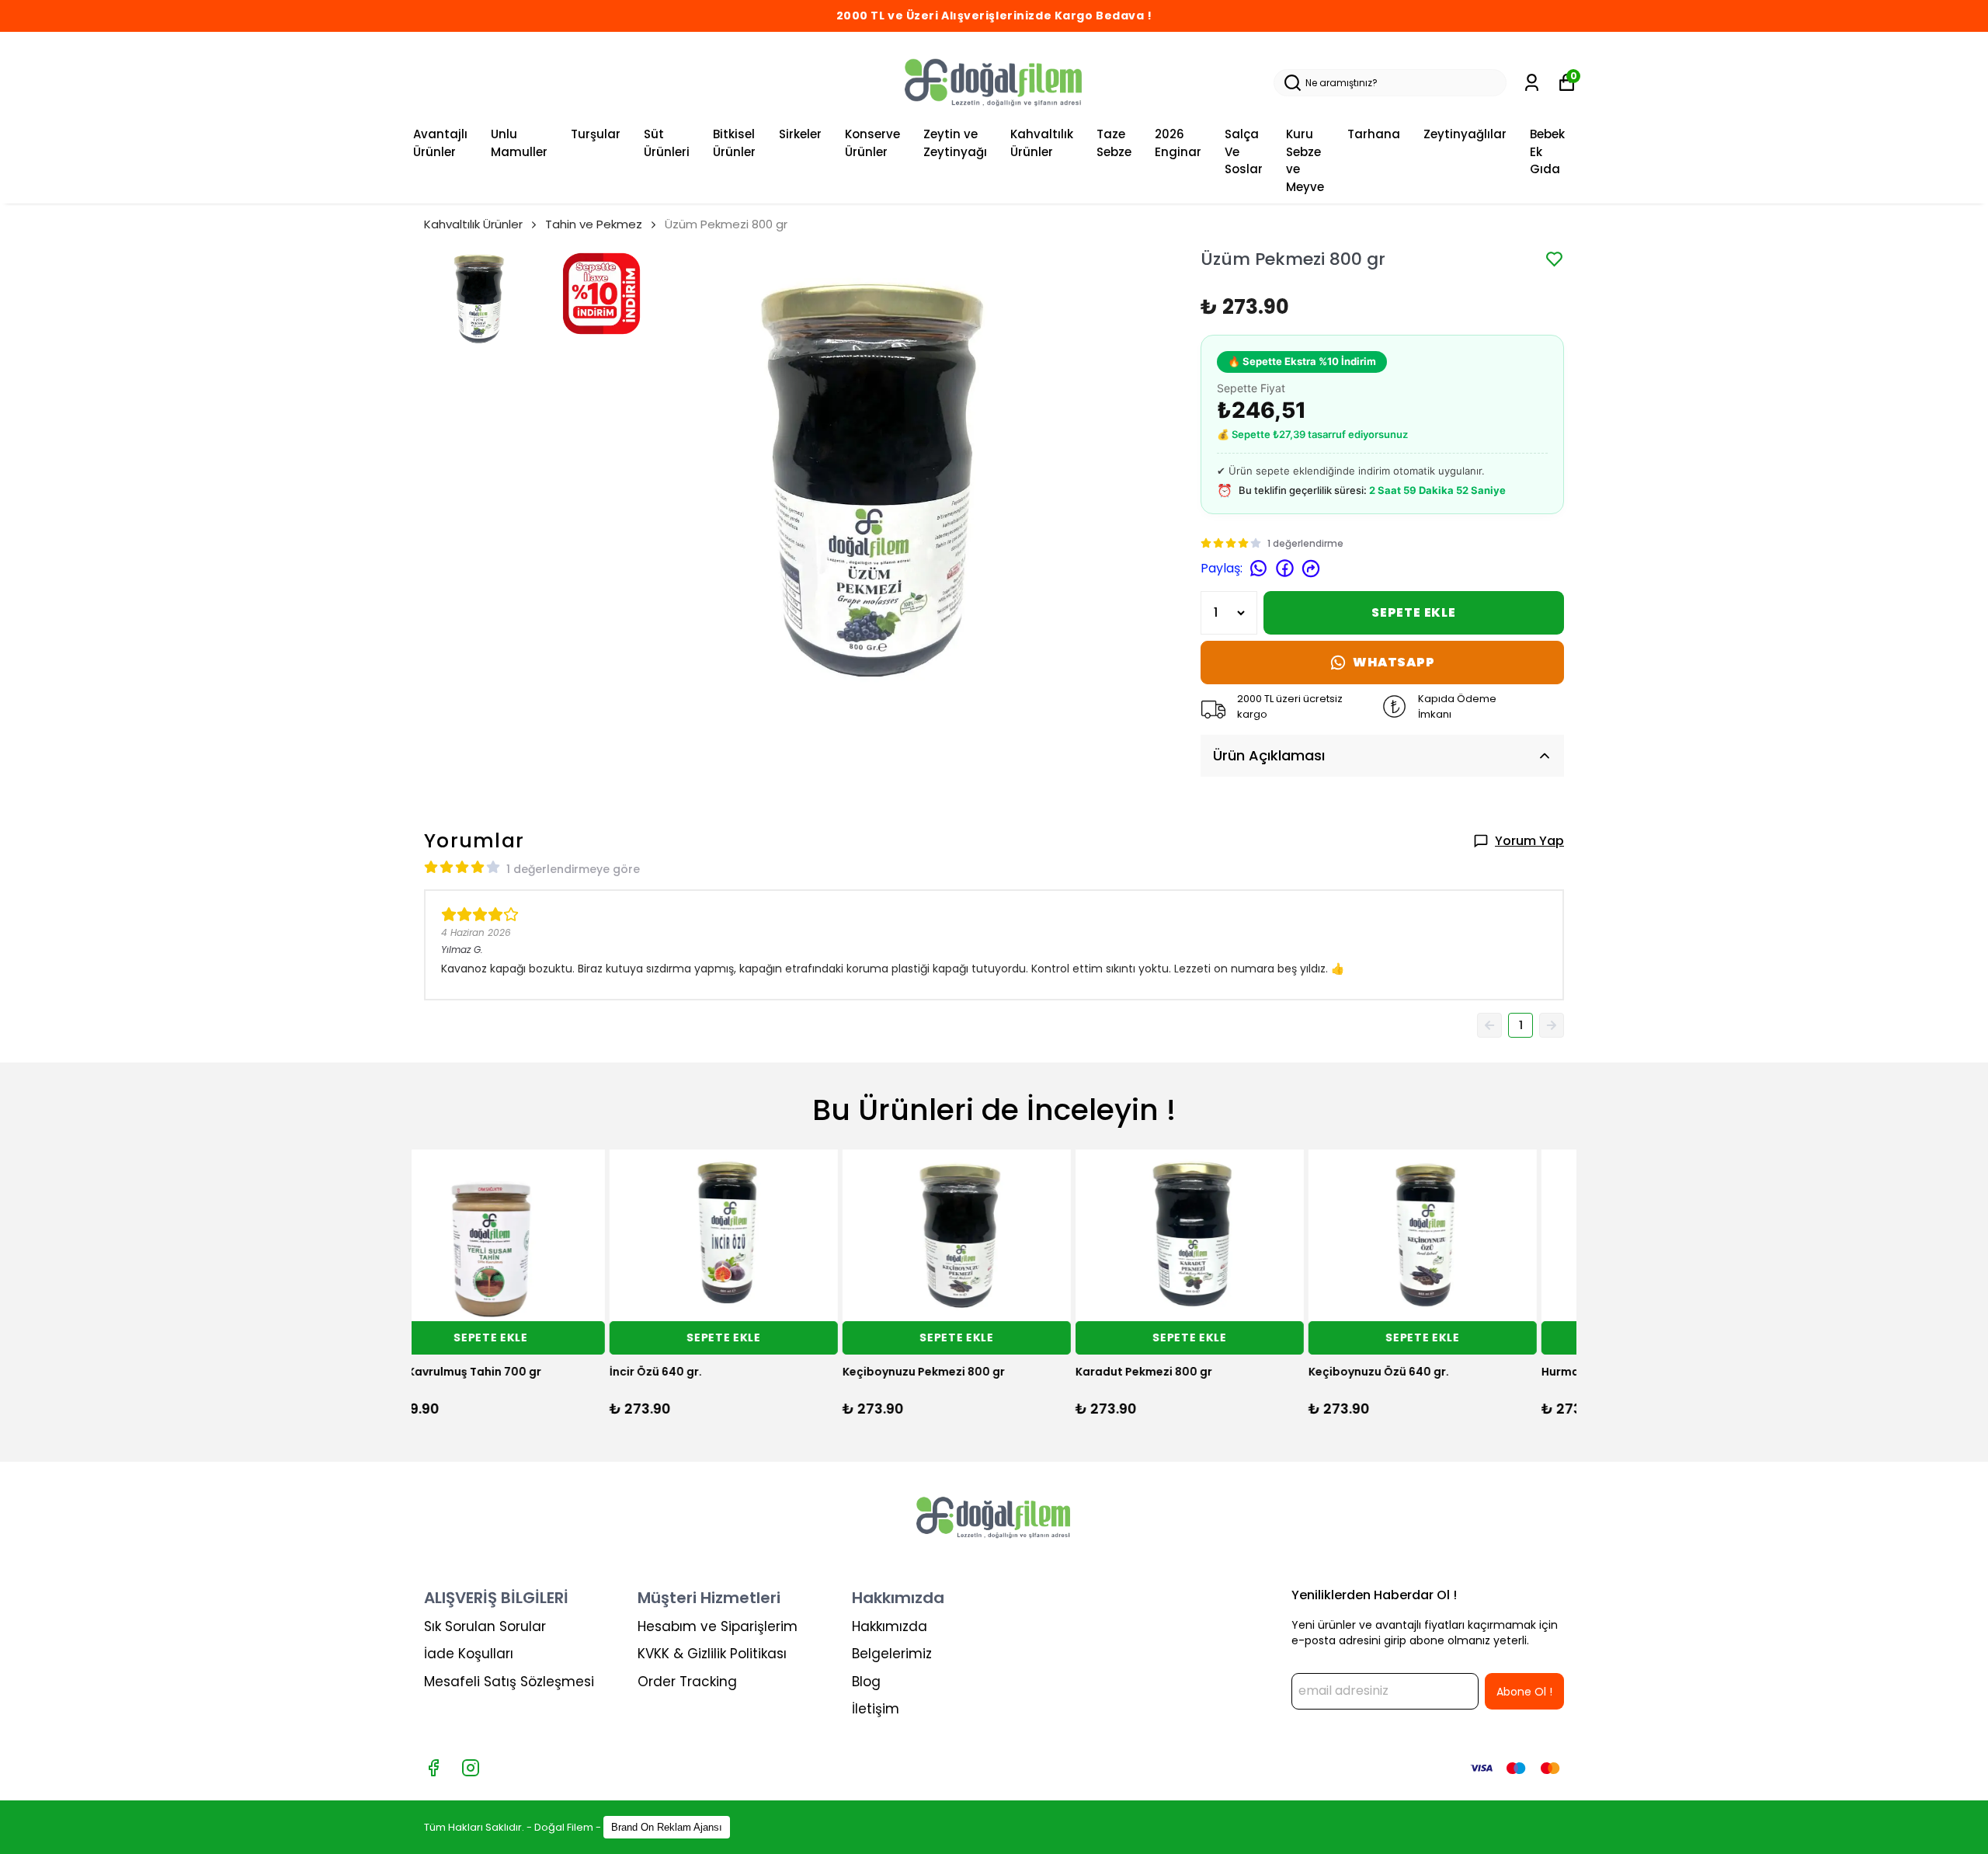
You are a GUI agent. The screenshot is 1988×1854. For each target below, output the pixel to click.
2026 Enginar (1178, 143)
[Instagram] (471, 1768)
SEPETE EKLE (1414, 612)
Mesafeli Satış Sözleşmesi (509, 1682)
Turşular (596, 134)
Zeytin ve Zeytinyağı (955, 143)
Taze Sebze (1114, 143)
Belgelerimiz (892, 1654)
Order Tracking (687, 1682)
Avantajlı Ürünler (440, 143)
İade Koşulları (469, 1654)
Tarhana (1374, 134)
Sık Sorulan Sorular (485, 1626)
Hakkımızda (890, 1626)
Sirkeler (800, 134)
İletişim (876, 1709)
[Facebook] (433, 1768)
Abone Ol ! (1524, 1692)
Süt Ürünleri (667, 143)
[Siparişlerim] (1532, 83)
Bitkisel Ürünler (734, 143)
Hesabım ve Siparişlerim (718, 1626)
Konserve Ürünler (872, 143)
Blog (866, 1682)
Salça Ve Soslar (1244, 151)
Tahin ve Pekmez (594, 224)
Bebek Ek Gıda (1547, 151)
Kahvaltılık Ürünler (1042, 143)
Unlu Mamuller (519, 143)
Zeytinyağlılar (1465, 134)
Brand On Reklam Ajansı (667, 1827)
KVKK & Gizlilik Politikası (712, 1654)
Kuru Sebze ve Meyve (1305, 160)
